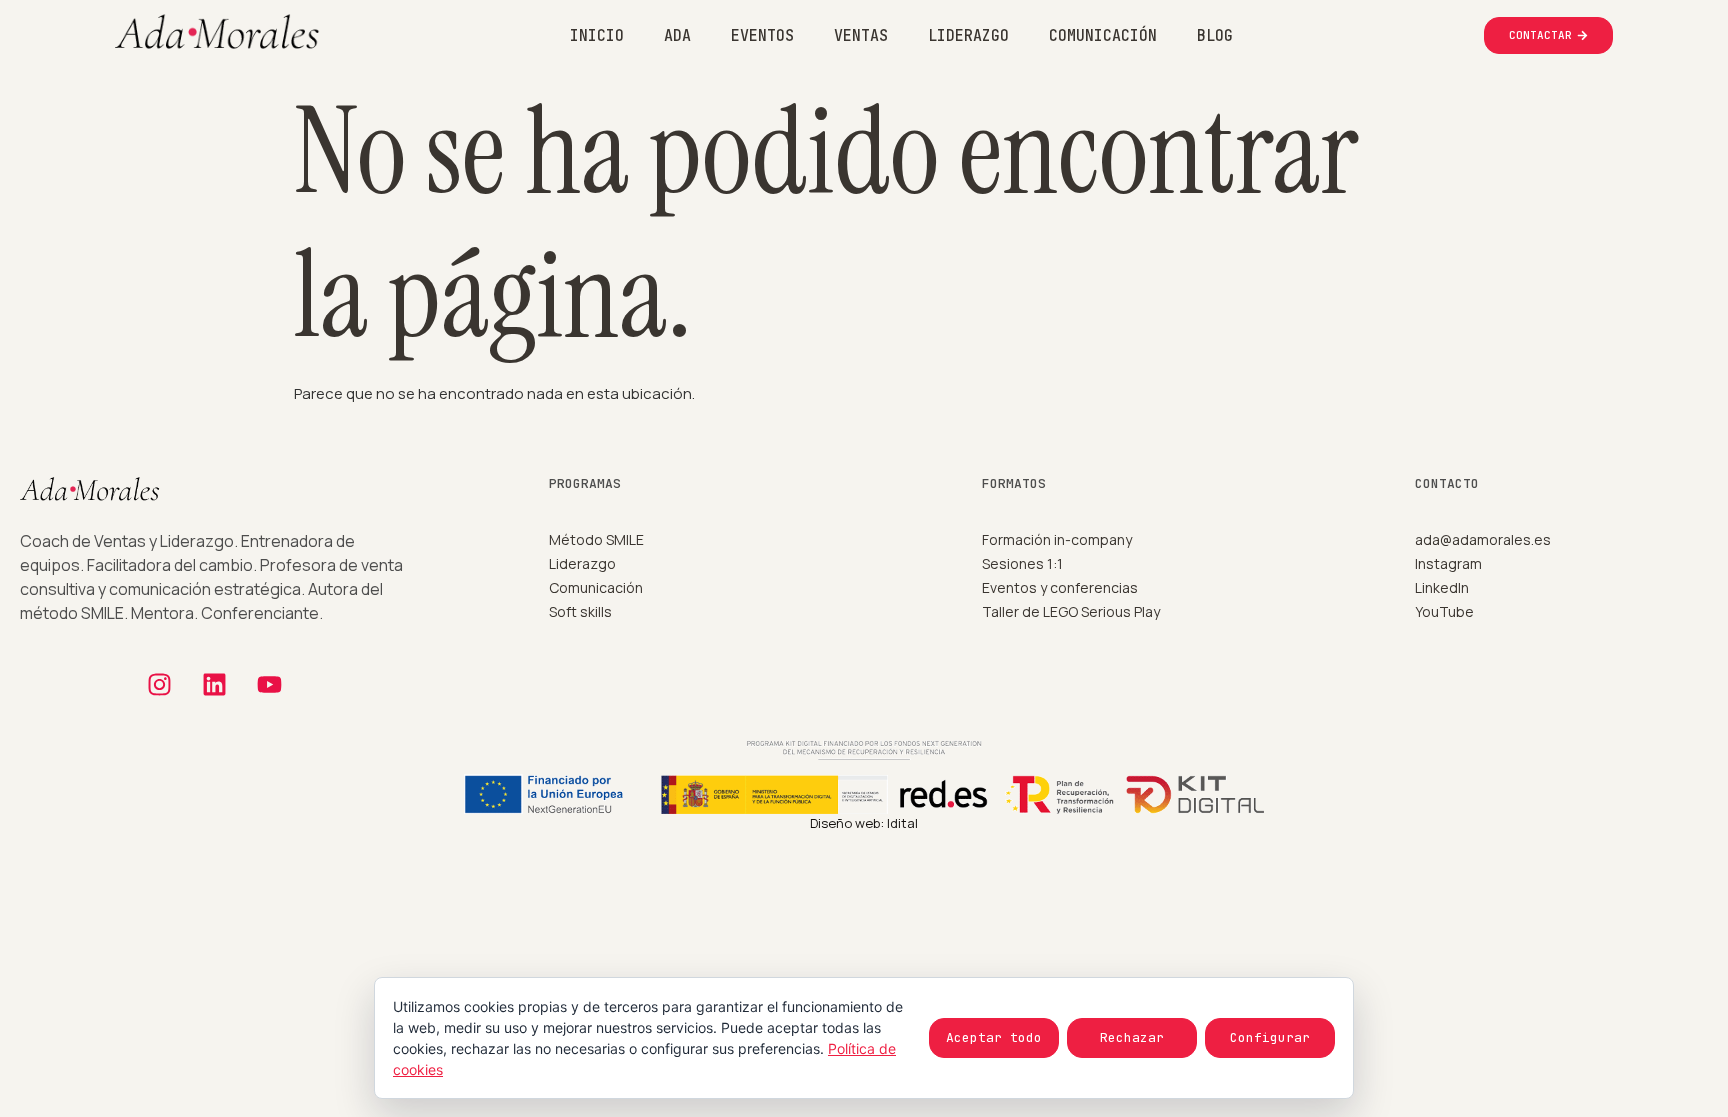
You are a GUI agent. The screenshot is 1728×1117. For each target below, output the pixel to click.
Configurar (1270, 1037)
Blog (1215, 36)
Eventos (762, 36)
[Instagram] (160, 685)
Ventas (861, 36)
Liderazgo (968, 36)
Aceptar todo (994, 1037)
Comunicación (1103, 36)
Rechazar (1132, 1037)
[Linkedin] (215, 685)
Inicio (597, 36)
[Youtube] (270, 685)
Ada (677, 36)
